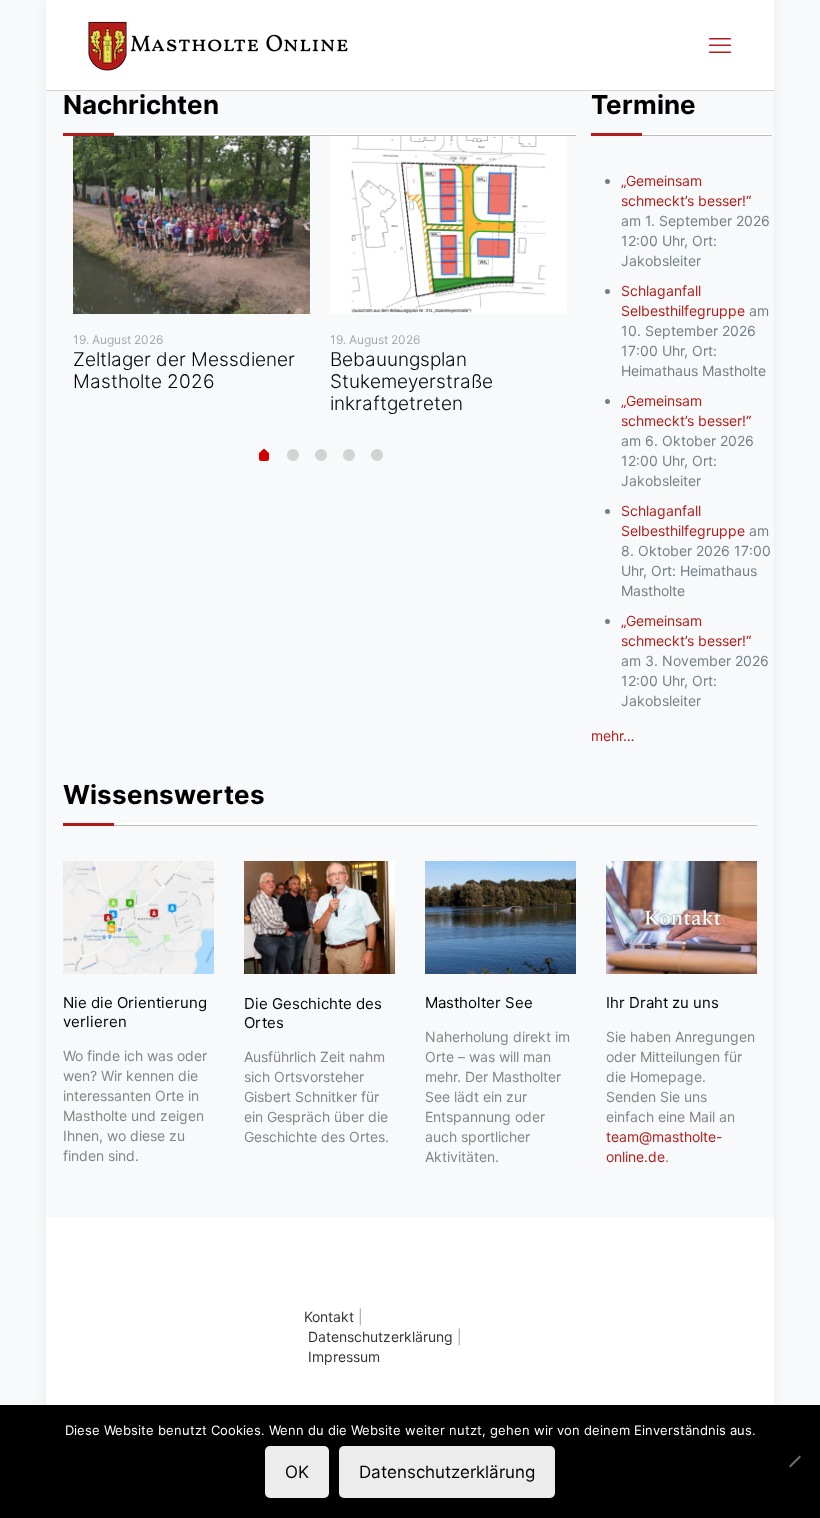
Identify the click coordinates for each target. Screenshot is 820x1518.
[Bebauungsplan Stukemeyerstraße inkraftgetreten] (448, 225)
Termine (643, 104)
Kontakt (329, 1316)
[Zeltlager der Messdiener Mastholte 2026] (191, 225)
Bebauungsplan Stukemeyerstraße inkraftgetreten (411, 381)
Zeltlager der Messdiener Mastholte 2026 (184, 370)
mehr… (613, 735)
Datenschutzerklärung (380, 1336)
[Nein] (795, 1461)
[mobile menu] (720, 45)
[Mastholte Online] (218, 45)
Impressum (344, 1356)
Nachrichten (141, 104)
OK (297, 1472)
